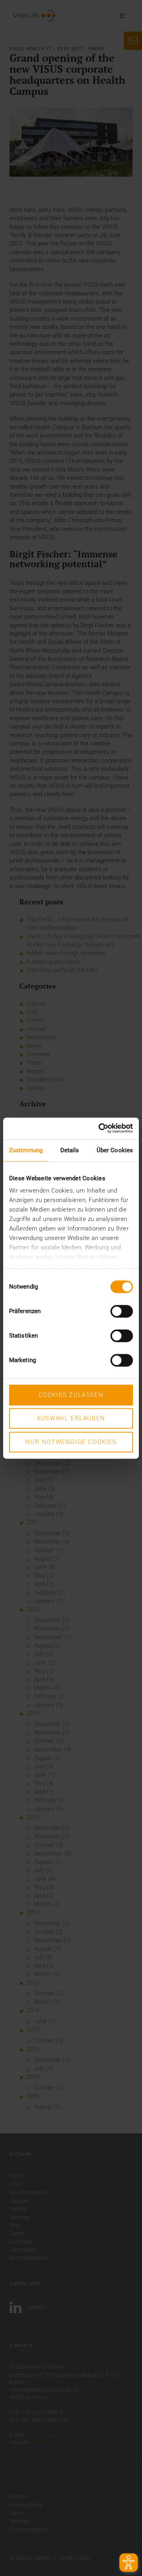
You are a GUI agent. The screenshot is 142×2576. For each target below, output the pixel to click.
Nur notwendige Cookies (71, 1442)
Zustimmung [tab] (26, 1150)
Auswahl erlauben (71, 1419)
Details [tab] (70, 1150)
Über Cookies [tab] (115, 1150)
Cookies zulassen (71, 1395)
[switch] (122, 1311)
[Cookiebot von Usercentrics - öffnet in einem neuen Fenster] (101, 1128)
